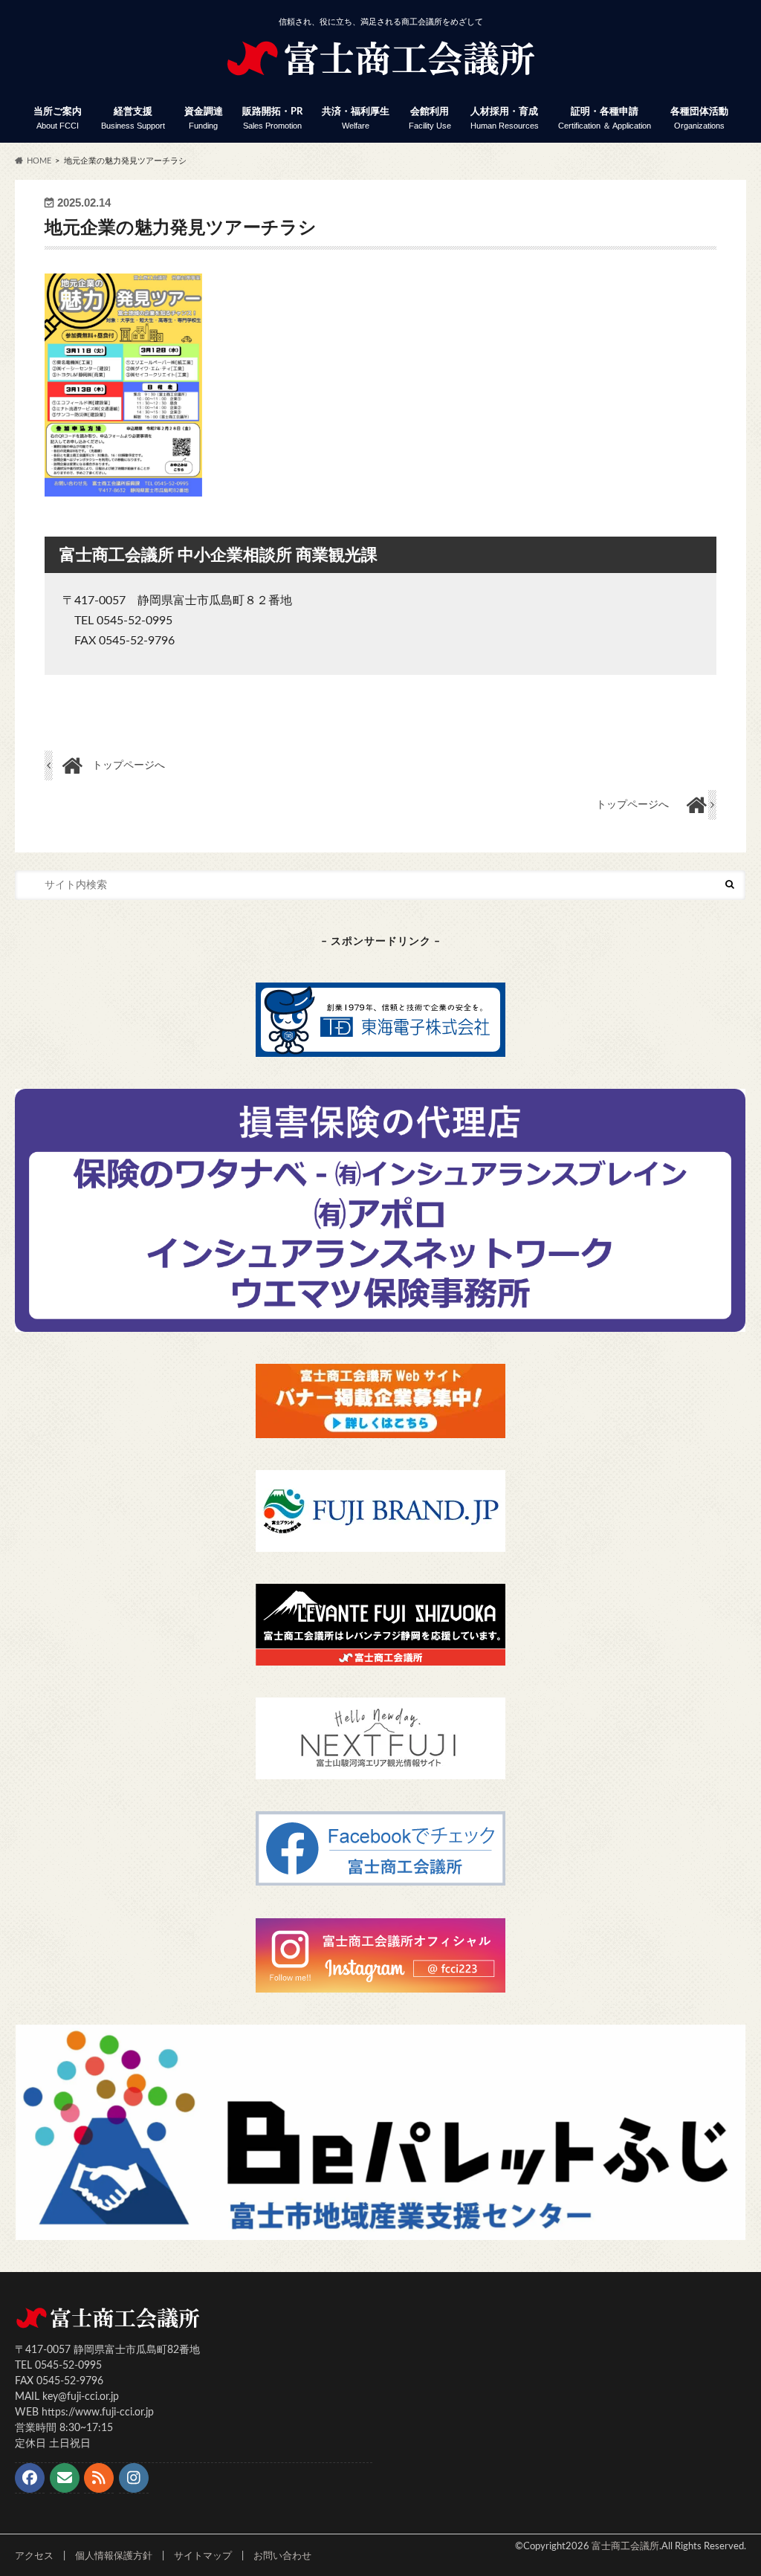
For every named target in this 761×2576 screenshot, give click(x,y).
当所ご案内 (58, 119)
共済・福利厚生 (356, 119)
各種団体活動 (699, 119)
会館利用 (430, 119)
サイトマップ (203, 2556)
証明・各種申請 (605, 119)
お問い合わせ (282, 2556)
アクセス (34, 2556)
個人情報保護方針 (114, 2556)
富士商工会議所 (625, 2546)
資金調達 (204, 119)
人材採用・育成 (505, 119)
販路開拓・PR (272, 119)
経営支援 (133, 119)
